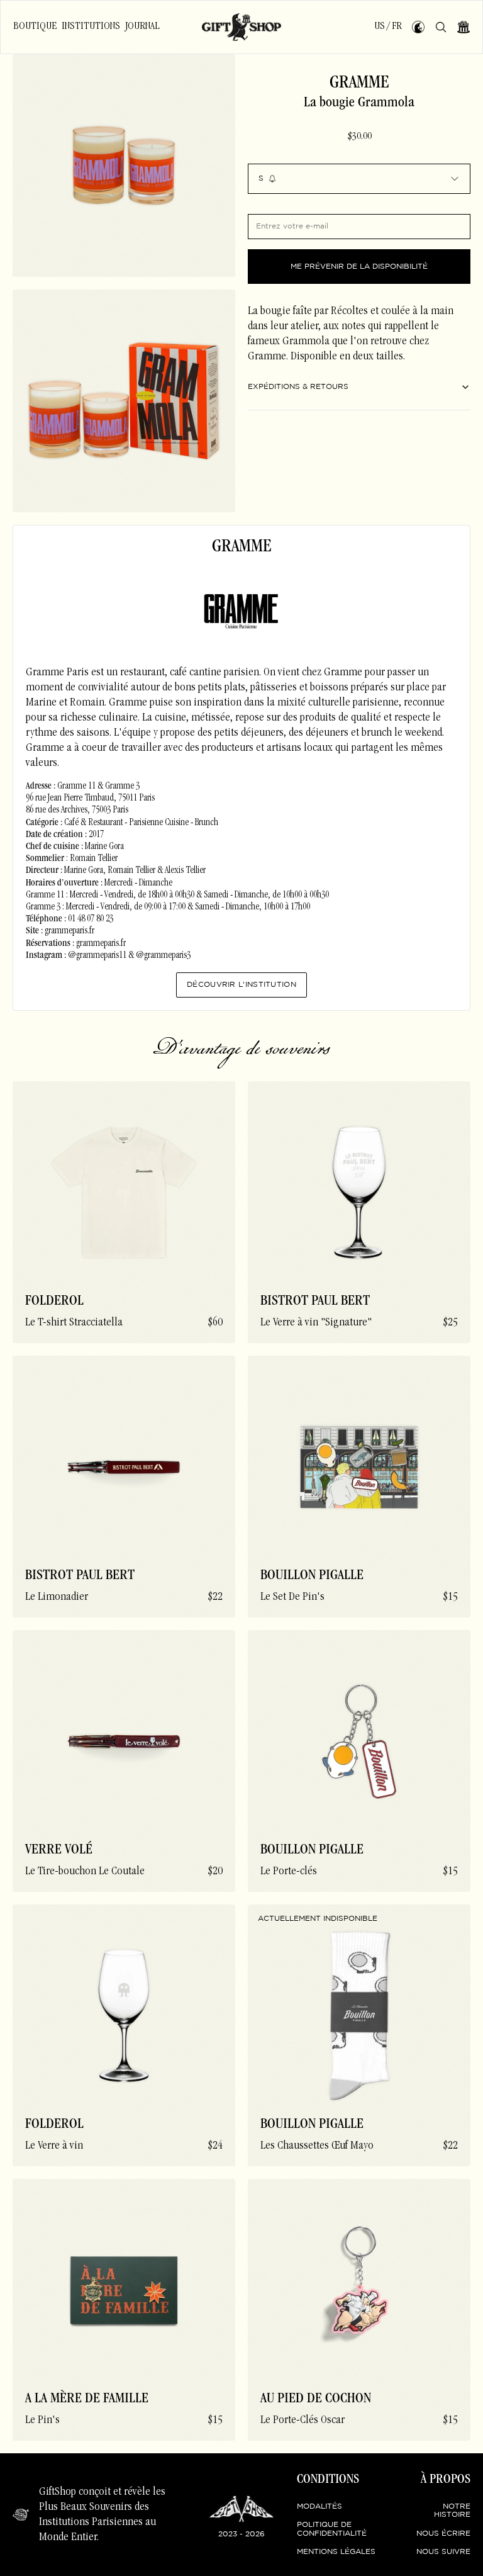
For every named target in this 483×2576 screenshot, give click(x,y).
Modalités (319, 2506)
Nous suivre (443, 2552)
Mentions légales (336, 2552)
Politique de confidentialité (332, 2529)
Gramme (359, 84)
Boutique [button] (35, 26)
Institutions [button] (91, 26)
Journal (142, 26)
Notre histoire (452, 2511)
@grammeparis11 (97, 956)
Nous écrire (443, 2534)
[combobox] (359, 179)
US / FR (388, 26)
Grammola (306, 342)
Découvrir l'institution (241, 985)
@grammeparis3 (163, 956)
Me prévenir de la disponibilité (359, 267)
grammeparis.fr (69, 931)
